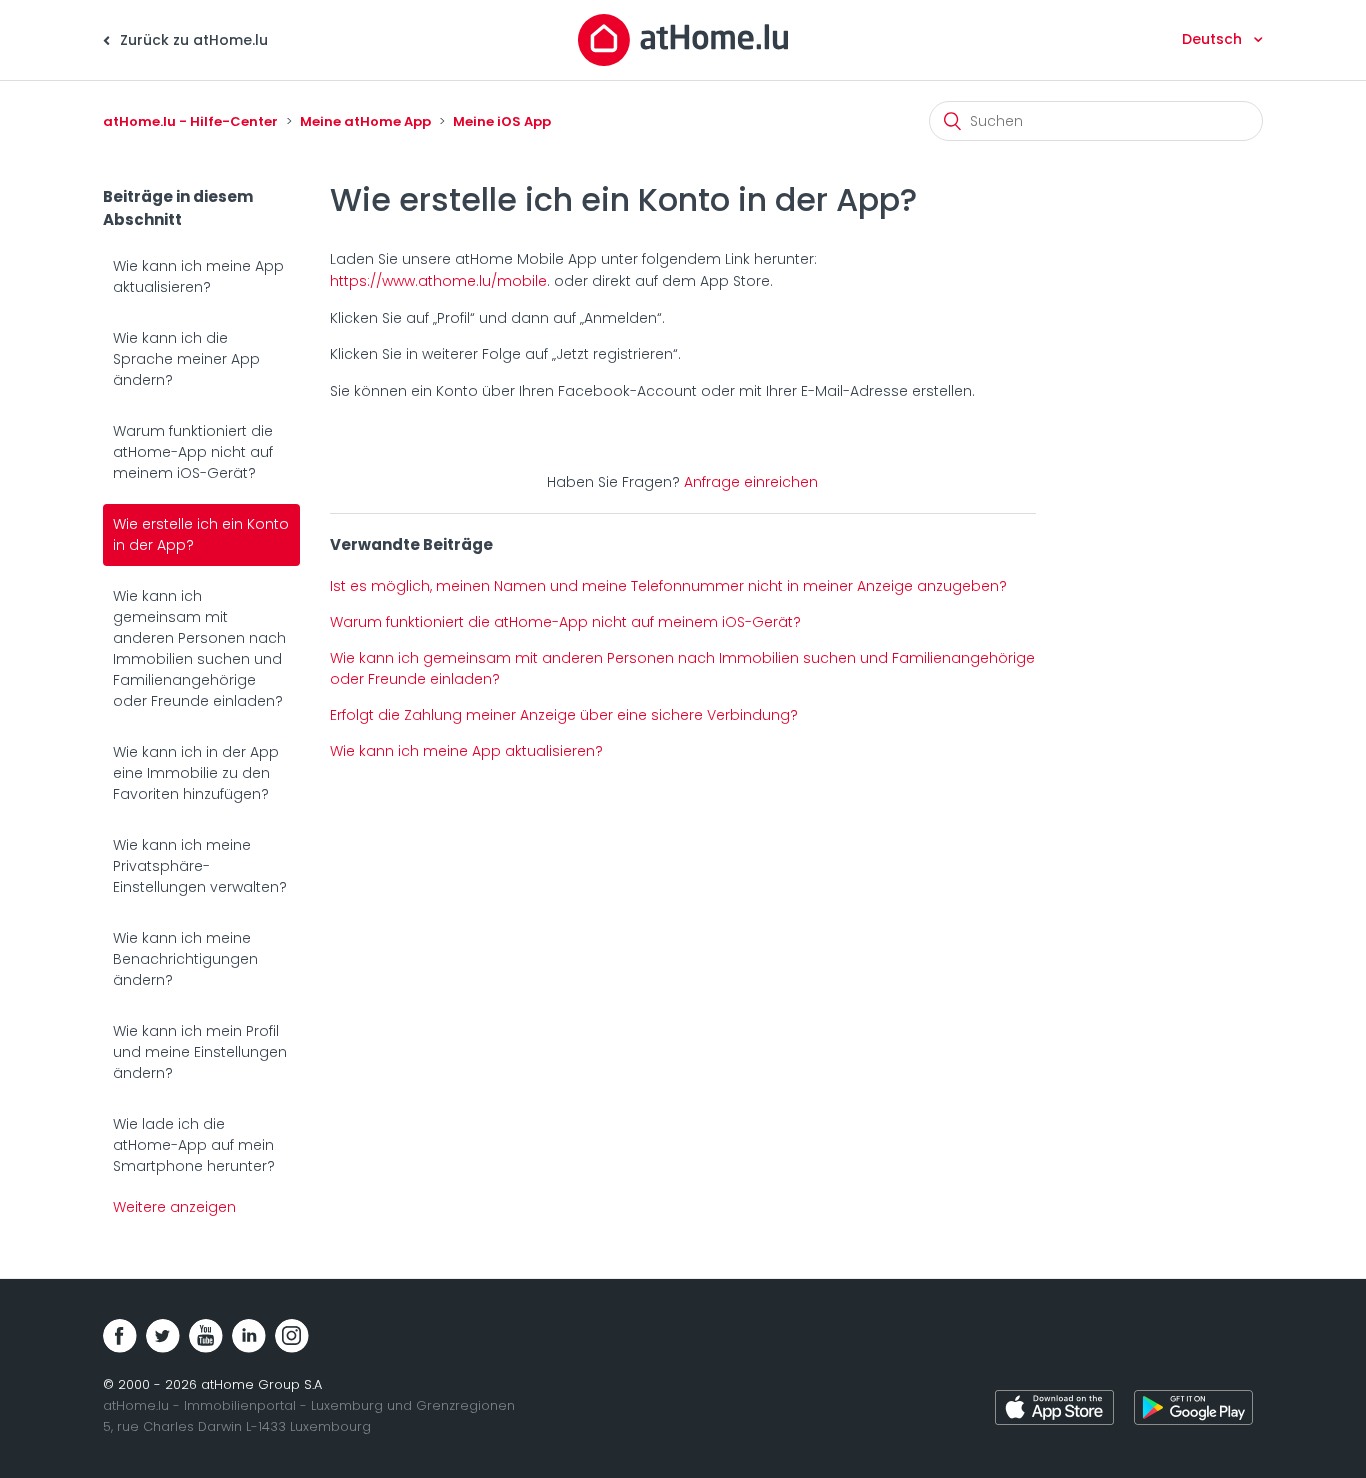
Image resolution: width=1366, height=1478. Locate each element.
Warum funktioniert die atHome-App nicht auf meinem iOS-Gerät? (193, 452)
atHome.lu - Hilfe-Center (190, 121)
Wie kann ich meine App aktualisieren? (198, 276)
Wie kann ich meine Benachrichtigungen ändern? (185, 959)
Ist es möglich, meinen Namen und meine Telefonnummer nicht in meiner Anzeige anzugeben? (668, 586)
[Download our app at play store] (1193, 1410)
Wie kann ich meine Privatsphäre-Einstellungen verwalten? (200, 866)
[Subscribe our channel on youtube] (206, 1336)
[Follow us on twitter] (163, 1336)
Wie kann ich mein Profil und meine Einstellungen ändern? (200, 1052)
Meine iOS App (502, 121)
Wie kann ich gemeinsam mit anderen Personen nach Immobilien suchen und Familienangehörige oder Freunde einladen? (199, 648)
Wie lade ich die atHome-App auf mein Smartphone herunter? (194, 1145)
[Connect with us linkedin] (249, 1336)
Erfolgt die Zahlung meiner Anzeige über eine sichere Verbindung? (564, 715)
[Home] (683, 39)
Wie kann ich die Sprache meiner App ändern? (186, 359)
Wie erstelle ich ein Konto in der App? (201, 534)
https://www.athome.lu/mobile (438, 281)
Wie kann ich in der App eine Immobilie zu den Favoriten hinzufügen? (196, 773)
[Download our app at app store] (1054, 1410)
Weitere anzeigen (174, 1207)
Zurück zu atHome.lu (192, 40)
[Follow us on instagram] (292, 1336)
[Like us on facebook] (120, 1336)
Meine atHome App (365, 121)
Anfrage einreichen (751, 482)
